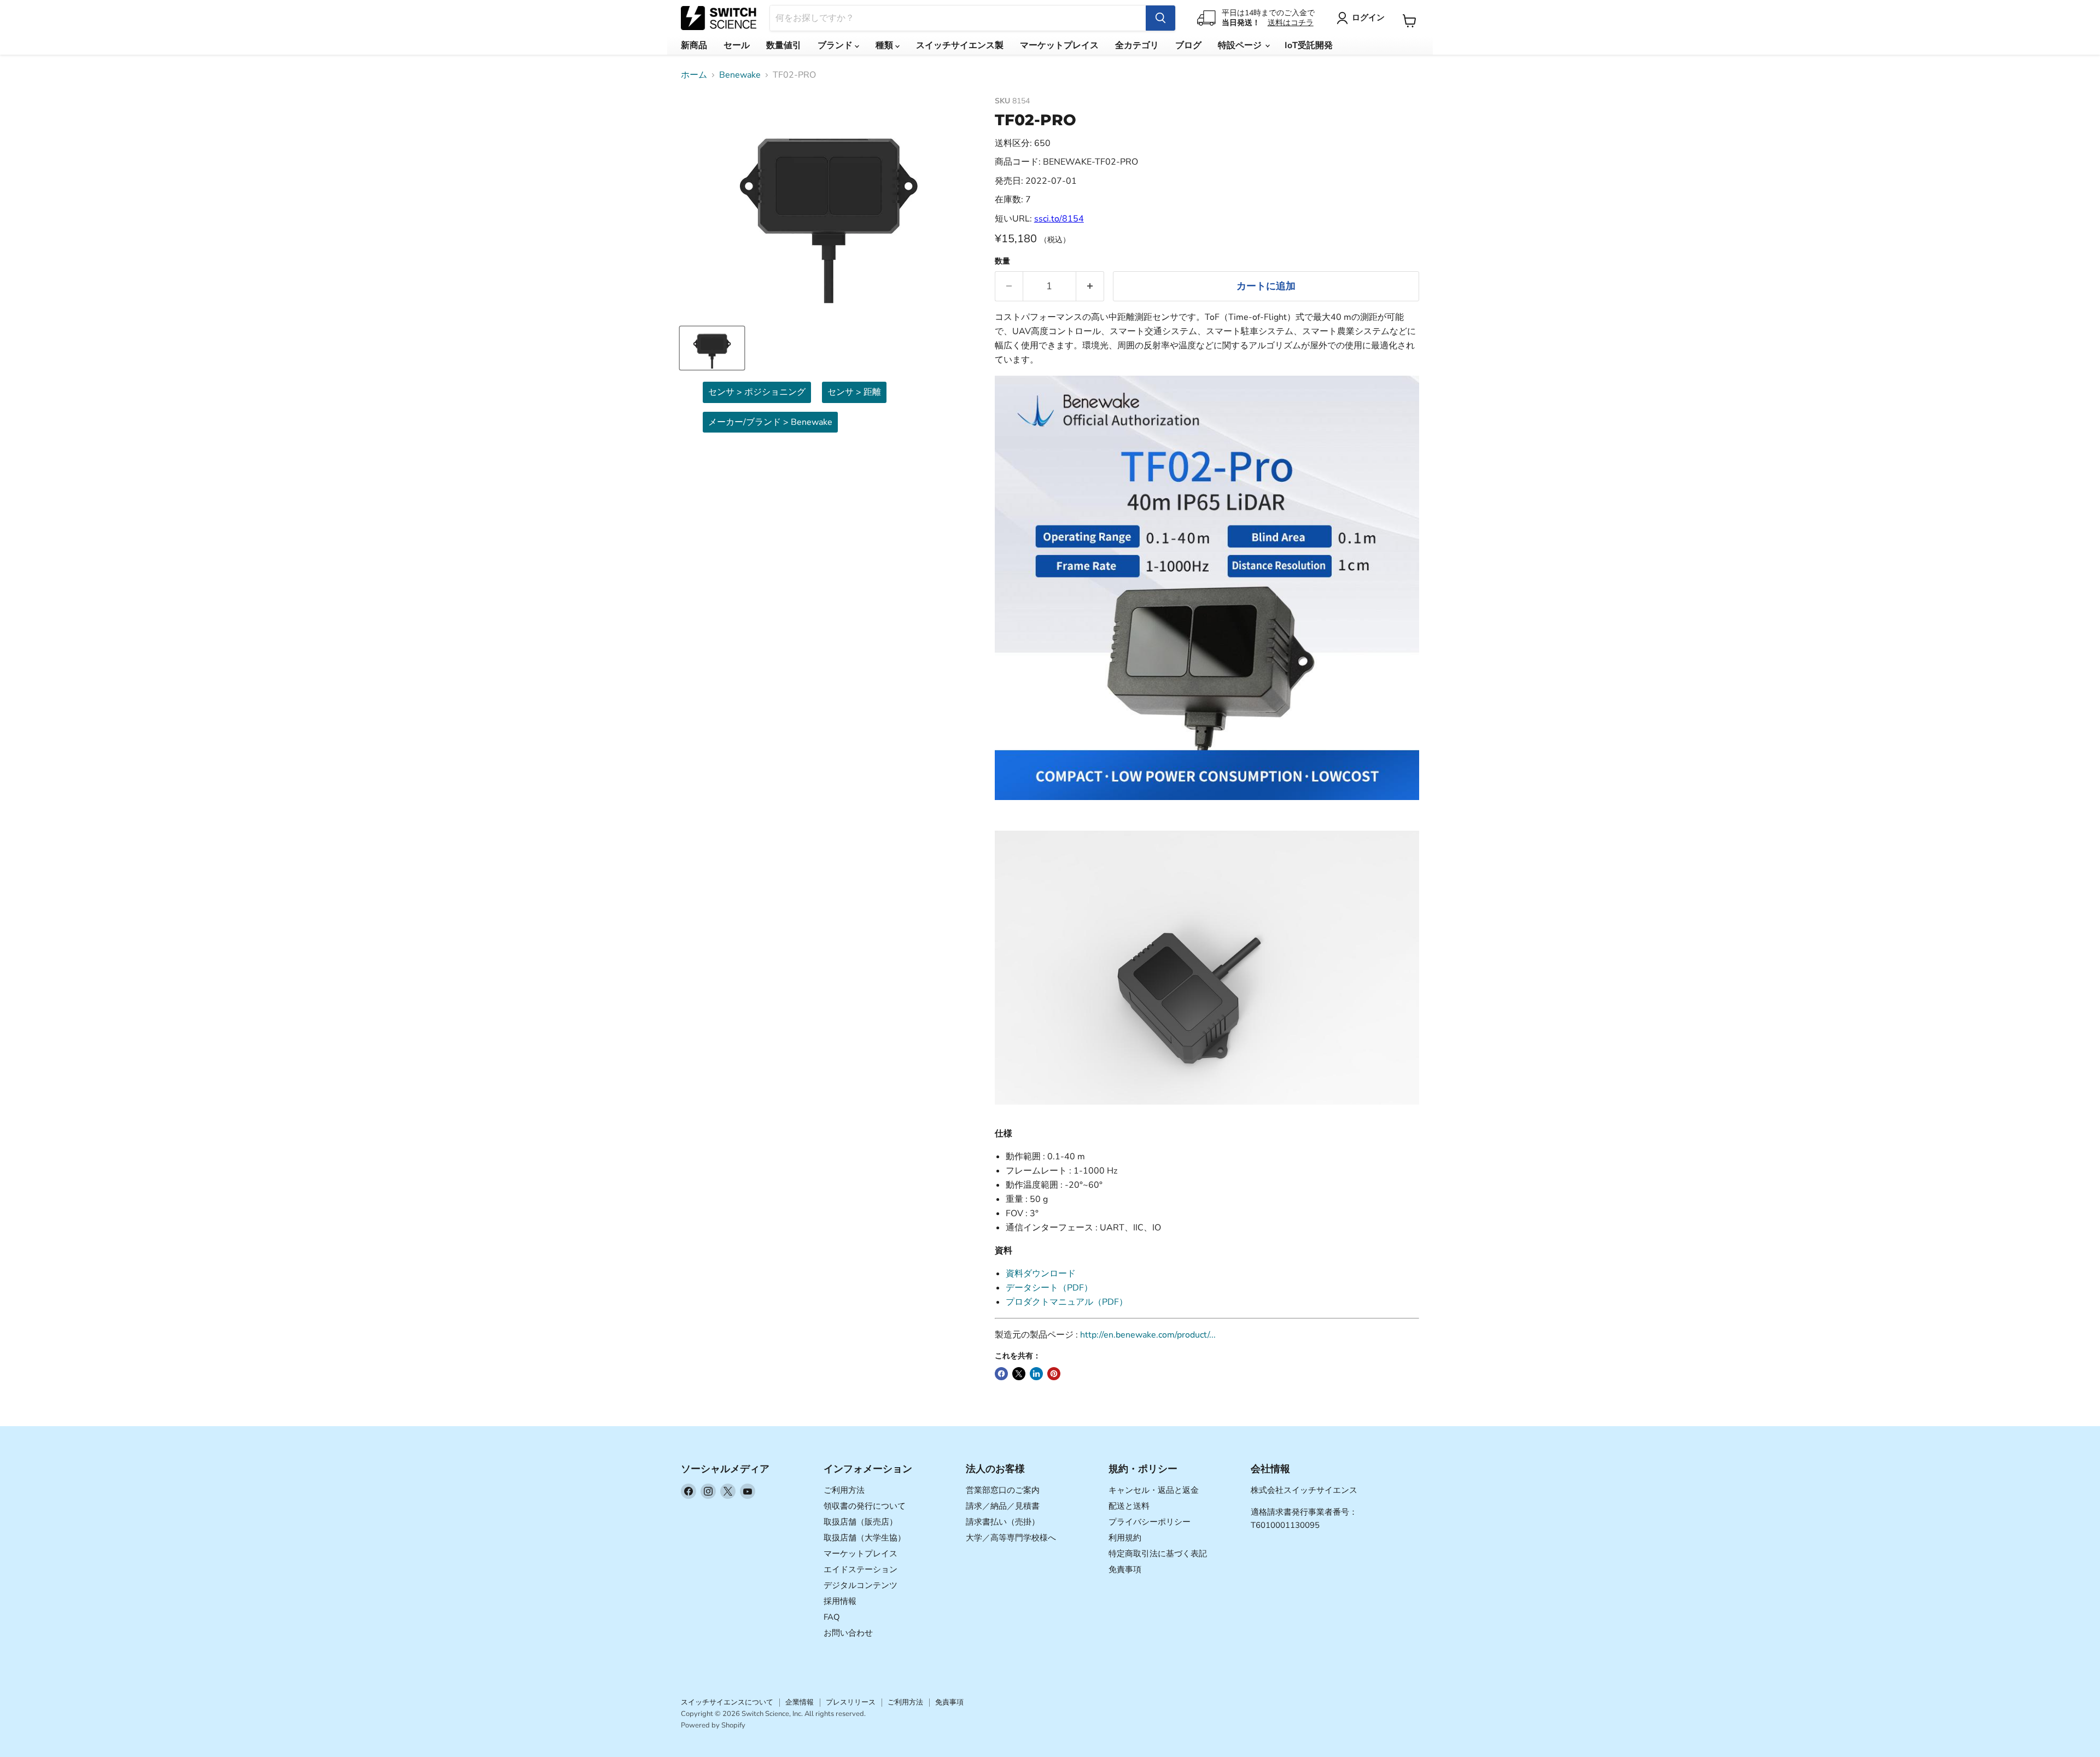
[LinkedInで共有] (1036, 1374)
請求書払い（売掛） (1003, 1522)
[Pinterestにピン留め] (1054, 1374)
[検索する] (1160, 18)
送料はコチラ (1291, 23)
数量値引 (784, 45)
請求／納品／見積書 (1003, 1506)
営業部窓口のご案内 (1003, 1490)
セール (737, 45)
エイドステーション (861, 1569)
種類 (885, 45)
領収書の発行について (865, 1506)
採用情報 (840, 1601)
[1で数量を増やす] (1090, 286)
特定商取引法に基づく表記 (1158, 1554)
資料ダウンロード (1041, 1274)
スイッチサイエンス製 (960, 45)
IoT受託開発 (1309, 45)
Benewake (740, 75)
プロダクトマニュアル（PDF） (1067, 1302)
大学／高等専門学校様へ (1011, 1538)
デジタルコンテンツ (861, 1585)
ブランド (836, 45)
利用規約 (1125, 1538)
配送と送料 (1129, 1506)
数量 (1002, 261)
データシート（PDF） (1049, 1288)
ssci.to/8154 (1059, 219)
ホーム (694, 75)
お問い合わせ (848, 1633)
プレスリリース (851, 1702)
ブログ (1188, 45)
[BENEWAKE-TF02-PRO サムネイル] (712, 348)
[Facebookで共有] (1001, 1374)
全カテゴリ (1137, 45)
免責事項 (1125, 1569)
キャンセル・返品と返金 (1154, 1490)
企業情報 (800, 1702)
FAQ (832, 1617)
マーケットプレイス (1059, 45)
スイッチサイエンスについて (727, 1702)
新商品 (694, 45)
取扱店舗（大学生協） (865, 1538)
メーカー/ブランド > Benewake (770, 422)
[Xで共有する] (1019, 1374)
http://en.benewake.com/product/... (1148, 1335)
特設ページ (1241, 45)
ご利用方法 (844, 1490)
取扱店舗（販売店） (861, 1522)
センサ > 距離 (854, 392)
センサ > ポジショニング (757, 392)
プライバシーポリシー (1150, 1522)
